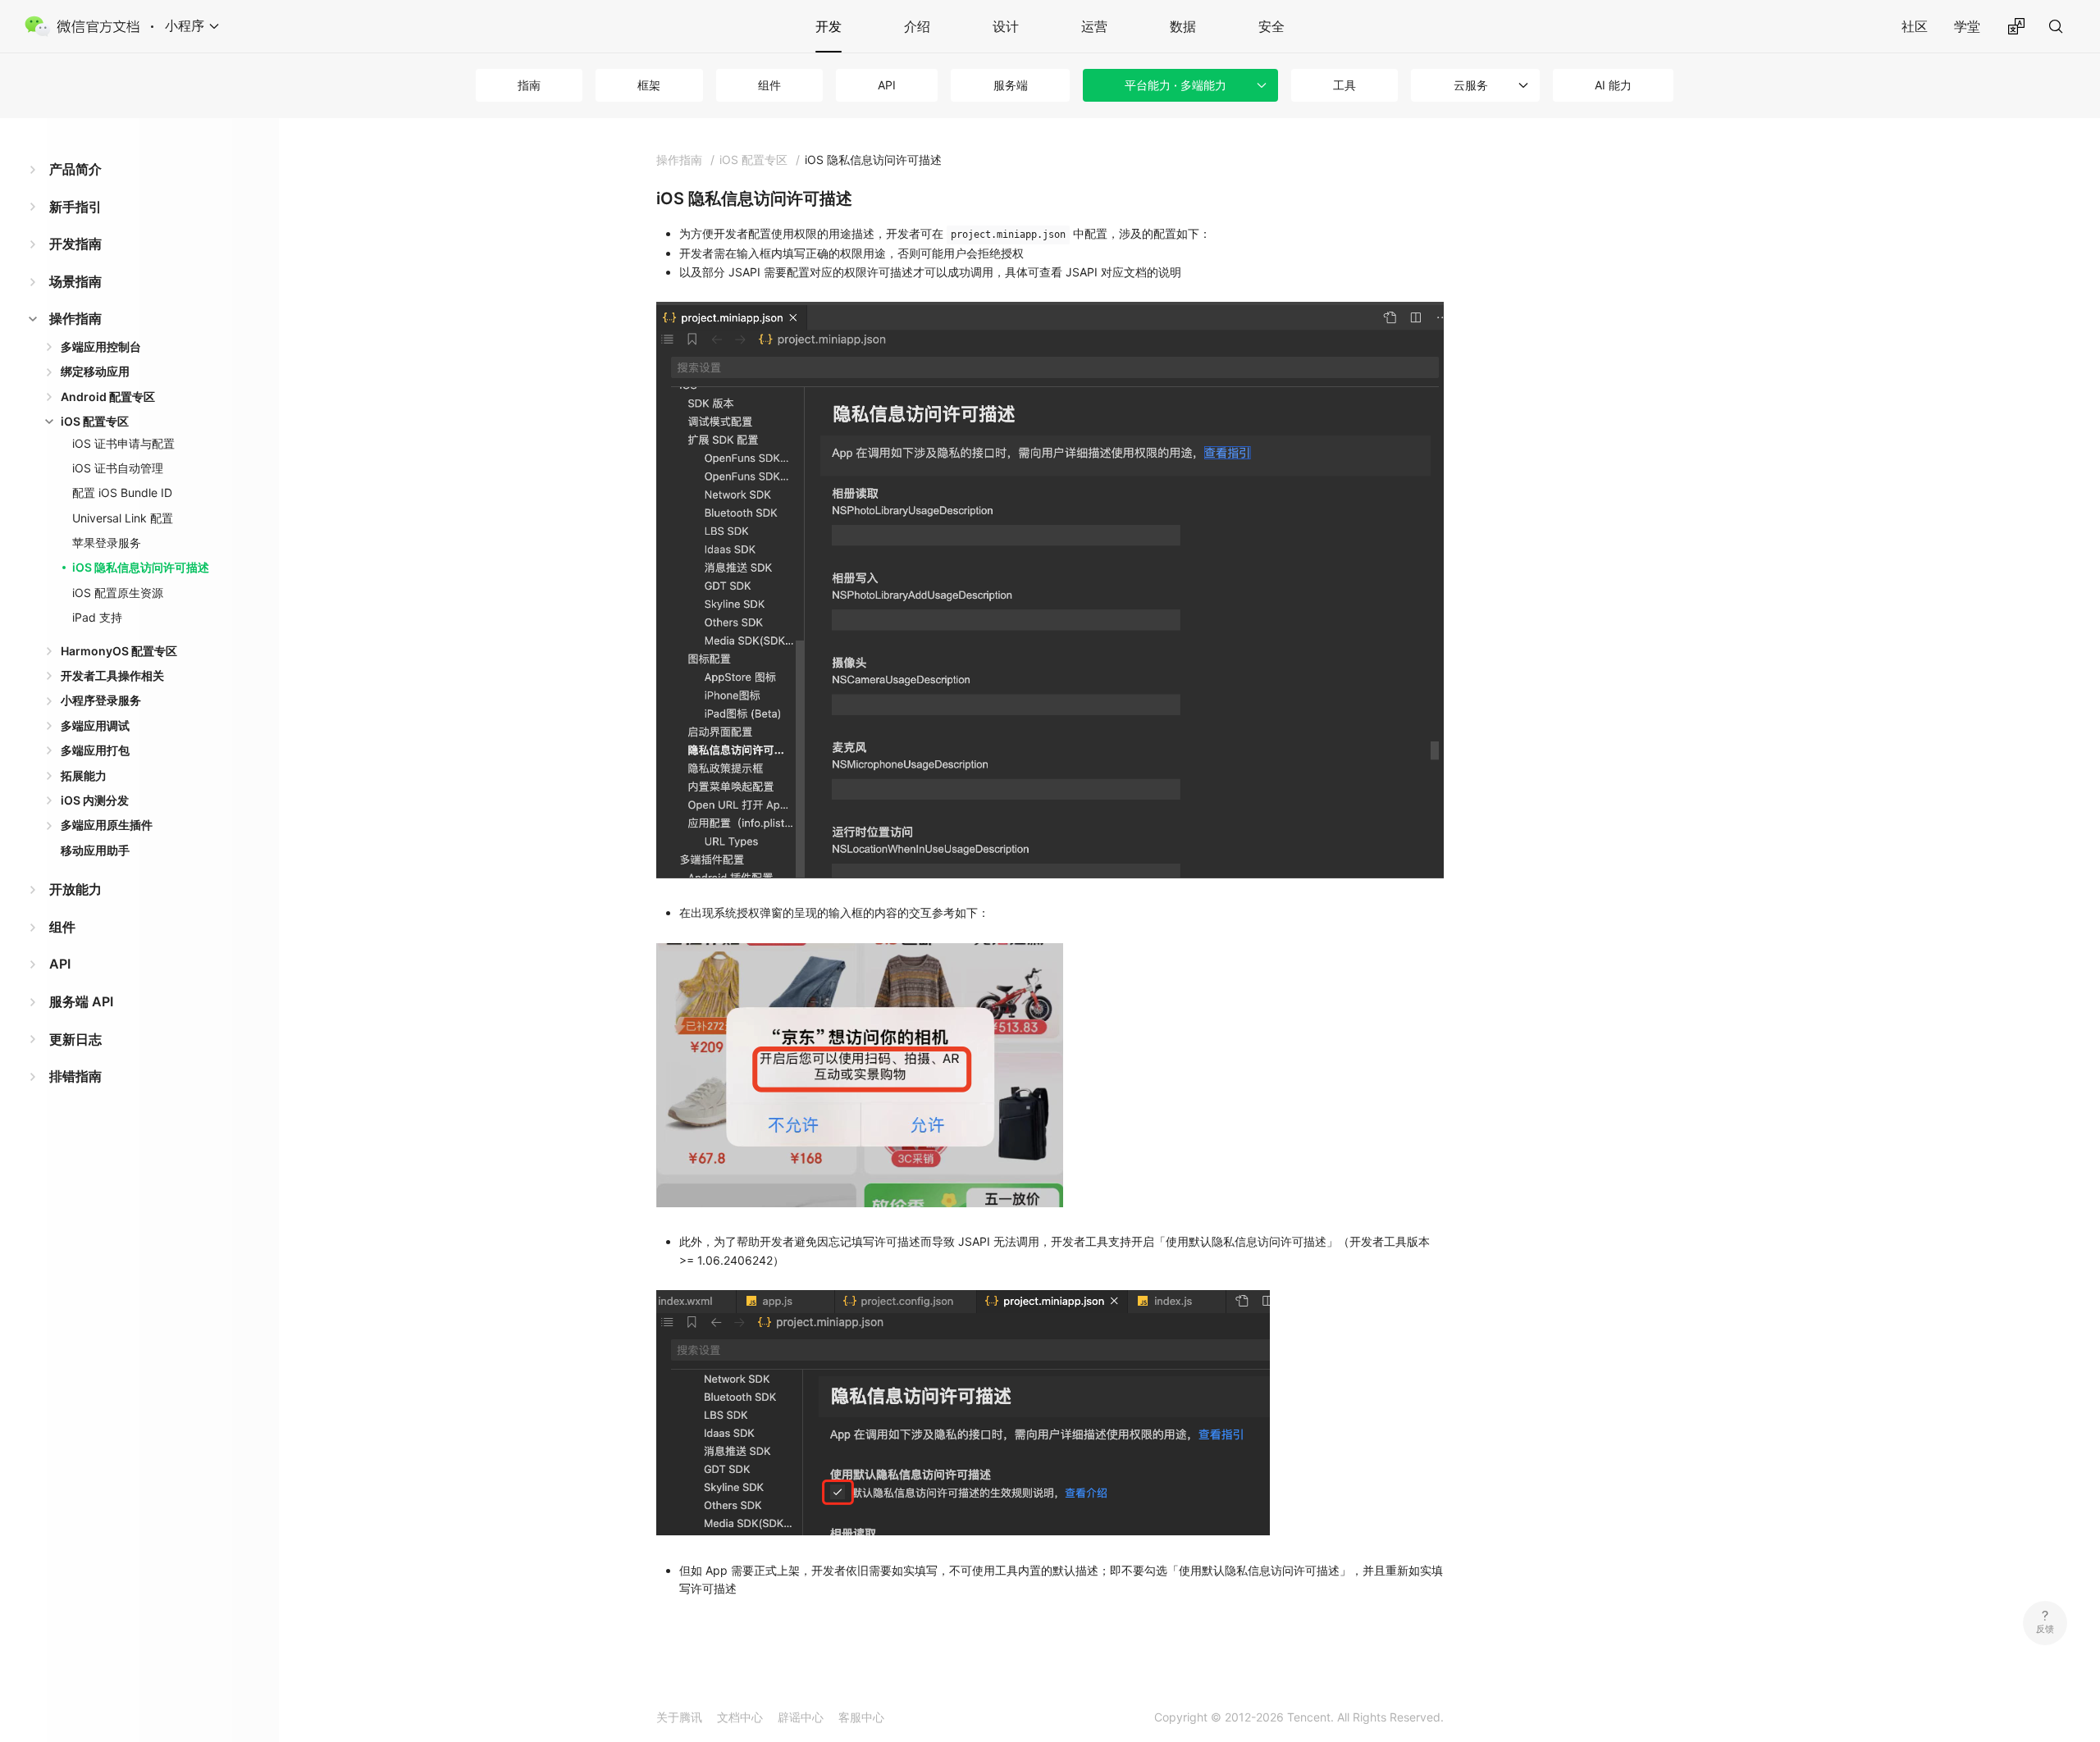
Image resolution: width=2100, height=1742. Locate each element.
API (887, 85)
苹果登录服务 (107, 543)
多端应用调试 (95, 725)
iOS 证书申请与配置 (123, 443)
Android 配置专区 (108, 397)
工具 (1344, 85)
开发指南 (75, 244)
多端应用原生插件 (107, 825)
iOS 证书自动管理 (118, 468)
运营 (1094, 26)
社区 (1915, 26)
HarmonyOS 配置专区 (119, 651)
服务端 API (81, 1001)
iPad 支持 (97, 617)
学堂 (1967, 26)
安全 (1271, 26)
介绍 (917, 26)
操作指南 (75, 318)
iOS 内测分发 (95, 800)
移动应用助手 (95, 850)
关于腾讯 (679, 1717)
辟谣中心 (801, 1717)
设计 (1006, 26)
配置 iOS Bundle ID (122, 493)
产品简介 (75, 169)
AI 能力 (1613, 85)
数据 (1183, 26)
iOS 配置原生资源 (118, 593)
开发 (829, 26)
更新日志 (75, 1039)
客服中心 (861, 1717)
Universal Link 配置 (123, 518)
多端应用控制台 (101, 347)
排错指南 (75, 1076)
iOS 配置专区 (95, 421)
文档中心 (740, 1717)
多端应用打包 (95, 750)
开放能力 (75, 889)
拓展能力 (84, 775)
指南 (529, 85)
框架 (649, 85)
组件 (769, 85)
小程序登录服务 (101, 700)
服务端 (1011, 85)
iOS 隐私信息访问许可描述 (141, 567)
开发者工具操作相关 (112, 675)
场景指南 (75, 281)
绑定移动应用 (95, 371)
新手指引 (75, 207)
